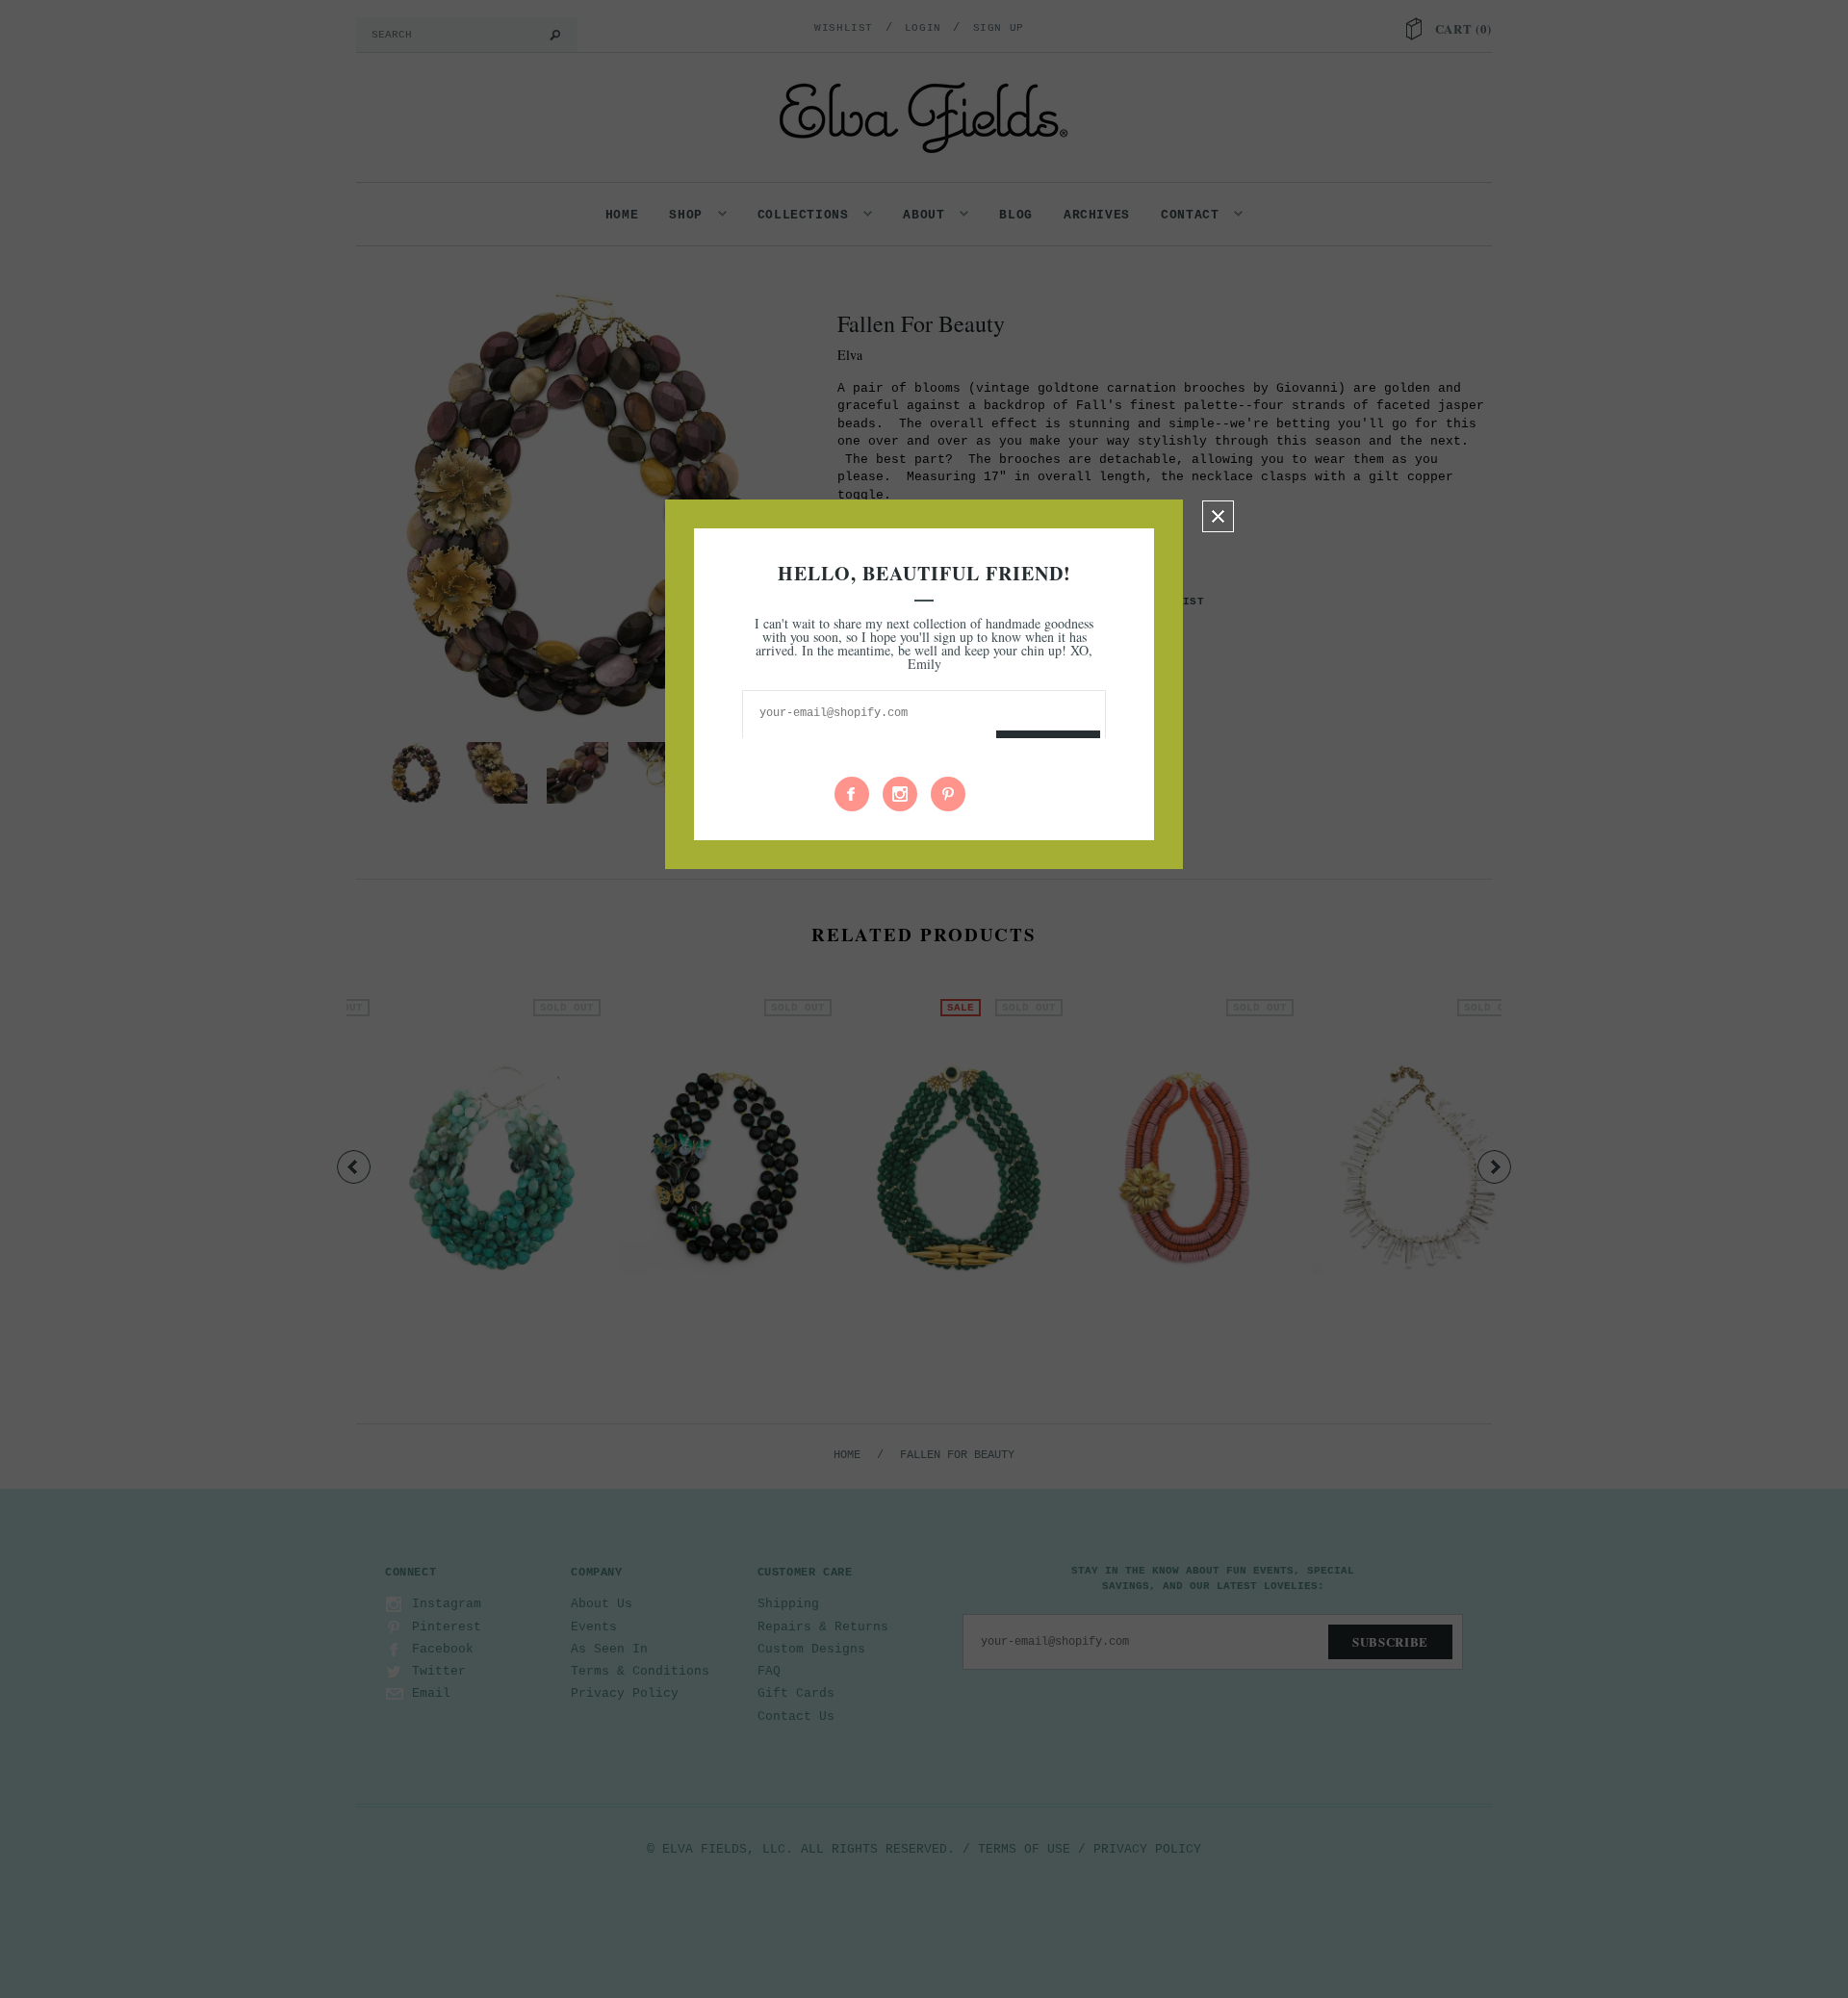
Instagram (900, 794)
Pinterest (948, 794)
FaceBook (852, 794)
